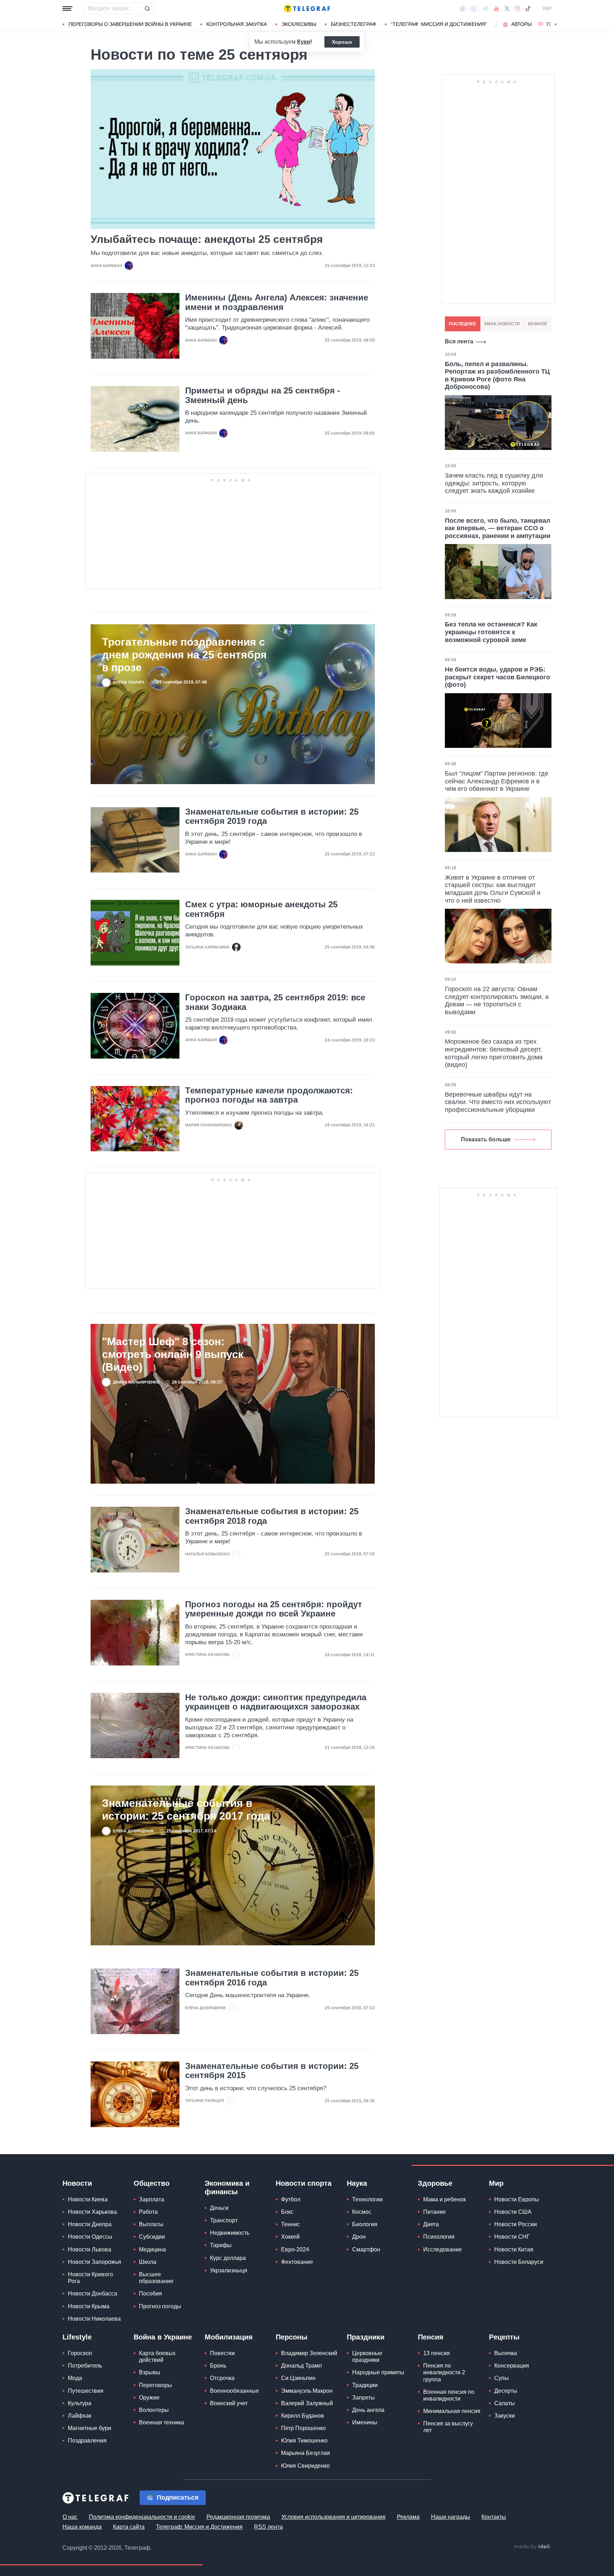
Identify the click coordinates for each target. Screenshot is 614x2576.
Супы (502, 2378)
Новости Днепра (90, 2224)
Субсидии (152, 2237)
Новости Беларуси (519, 2262)
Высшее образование (156, 2278)
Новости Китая (514, 2249)
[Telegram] (485, 9)
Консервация (512, 2366)
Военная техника (161, 2422)
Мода (75, 2378)
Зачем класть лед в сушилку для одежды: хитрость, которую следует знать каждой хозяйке (494, 483)
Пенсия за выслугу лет (448, 2427)
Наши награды (451, 2517)
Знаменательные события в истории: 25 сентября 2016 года (272, 1978)
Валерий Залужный (307, 2403)
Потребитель (85, 2366)
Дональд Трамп (301, 2366)
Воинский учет (229, 2403)
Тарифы (221, 2245)
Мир (496, 2183)
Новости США (513, 2212)
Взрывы (150, 2372)
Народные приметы (378, 2372)
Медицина (152, 2249)
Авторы (521, 24)
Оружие (149, 2398)
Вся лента (459, 341)
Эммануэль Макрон (307, 2391)
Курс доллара (228, 2258)
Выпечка (506, 2353)
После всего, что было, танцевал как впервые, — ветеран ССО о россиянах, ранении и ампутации (498, 528)
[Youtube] (497, 9)
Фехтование (297, 2262)
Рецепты (504, 2337)
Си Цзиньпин (298, 2378)
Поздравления (87, 2441)
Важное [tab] (538, 324)
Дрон (359, 2237)
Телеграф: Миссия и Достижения (199, 2527)
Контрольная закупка (237, 24)
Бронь (218, 2366)
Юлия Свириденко (305, 2466)
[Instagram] (517, 9)
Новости (77, 2183)
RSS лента (268, 2527)
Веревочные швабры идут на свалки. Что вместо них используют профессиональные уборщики (498, 1102)
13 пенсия (437, 2353)
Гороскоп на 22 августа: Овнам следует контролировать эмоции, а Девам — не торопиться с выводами (497, 1001)
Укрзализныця (229, 2270)
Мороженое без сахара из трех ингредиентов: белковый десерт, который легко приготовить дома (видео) (494, 1053)
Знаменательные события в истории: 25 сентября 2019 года (272, 816)
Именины (365, 2422)
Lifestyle (77, 2337)
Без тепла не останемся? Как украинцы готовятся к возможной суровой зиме (491, 632)
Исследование (443, 2249)
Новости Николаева (94, 2319)
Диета (431, 2224)
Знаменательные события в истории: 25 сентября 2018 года (272, 1516)
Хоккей (290, 2237)
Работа (148, 2212)
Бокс (287, 2212)
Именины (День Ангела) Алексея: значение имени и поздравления (277, 302)
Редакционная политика (238, 2517)
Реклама (408, 2517)
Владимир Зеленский (309, 2353)
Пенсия (431, 2337)
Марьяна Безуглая (306, 2453)
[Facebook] (462, 9)
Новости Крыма (89, 2306)
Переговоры (155, 2385)
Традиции (365, 2385)
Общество (152, 2183)
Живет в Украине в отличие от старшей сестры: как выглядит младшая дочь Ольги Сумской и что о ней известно (493, 889)
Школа (148, 2262)
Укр (547, 9)
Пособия (150, 2294)
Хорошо (342, 42)
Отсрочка (222, 2378)
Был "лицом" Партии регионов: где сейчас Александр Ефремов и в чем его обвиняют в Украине (497, 781)
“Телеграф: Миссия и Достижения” (439, 24)
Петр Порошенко (303, 2428)
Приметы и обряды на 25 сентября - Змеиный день (263, 395)
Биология (365, 2224)
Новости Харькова (92, 2212)
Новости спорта (304, 2183)
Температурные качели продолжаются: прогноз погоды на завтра (269, 1095)
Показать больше (486, 1139)
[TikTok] (528, 9)
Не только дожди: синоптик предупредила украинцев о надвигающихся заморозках (276, 1702)
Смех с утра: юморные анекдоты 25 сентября (261, 909)
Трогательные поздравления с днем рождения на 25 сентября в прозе (184, 655)
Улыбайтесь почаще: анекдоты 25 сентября (207, 239)
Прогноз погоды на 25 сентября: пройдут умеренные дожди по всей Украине (274, 1609)
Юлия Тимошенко (304, 2441)
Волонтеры (154, 2410)
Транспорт (224, 2220)
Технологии (367, 2199)
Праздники (366, 2337)
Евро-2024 (295, 2249)
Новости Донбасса (93, 2294)
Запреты (363, 2398)
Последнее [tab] (462, 324)
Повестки (222, 2353)
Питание (435, 2212)
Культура (80, 2403)
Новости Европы (517, 2199)
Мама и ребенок (445, 2199)
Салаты (505, 2403)
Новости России (516, 2224)
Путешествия (86, 2391)
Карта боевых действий (157, 2357)
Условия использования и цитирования (333, 2517)
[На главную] (307, 9)
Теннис (290, 2224)
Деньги (219, 2208)
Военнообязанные (235, 2391)
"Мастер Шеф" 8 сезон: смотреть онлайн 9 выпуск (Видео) (173, 1354)
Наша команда (82, 2527)
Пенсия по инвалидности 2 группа (444, 2372)
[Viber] (474, 9)
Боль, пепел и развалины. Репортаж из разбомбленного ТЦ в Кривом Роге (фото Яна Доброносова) (497, 376)
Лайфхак (80, 2416)
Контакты (494, 2517)
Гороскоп (80, 2353)
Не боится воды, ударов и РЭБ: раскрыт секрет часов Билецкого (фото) (497, 677)
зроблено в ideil (532, 2547)
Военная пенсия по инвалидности (449, 2395)
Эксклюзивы (299, 24)
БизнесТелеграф (354, 24)
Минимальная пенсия (452, 2411)
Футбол (291, 2199)
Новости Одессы (90, 2237)
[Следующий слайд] (556, 25)
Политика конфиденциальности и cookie (142, 2517)
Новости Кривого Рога (90, 2278)
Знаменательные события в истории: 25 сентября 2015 (272, 2071)
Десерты (506, 2391)
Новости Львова (90, 2249)
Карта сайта (129, 2527)
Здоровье (435, 2183)
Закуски (505, 2416)
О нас (70, 2517)
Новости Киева (88, 2199)
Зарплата (152, 2199)
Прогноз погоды (160, 2306)
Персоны (292, 2337)
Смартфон (366, 2249)
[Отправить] (147, 9)
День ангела (368, 2410)
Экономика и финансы (227, 2188)
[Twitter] (507, 9)
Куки (304, 42)
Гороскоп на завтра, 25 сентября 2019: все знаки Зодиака (275, 1002)
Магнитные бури (90, 2428)
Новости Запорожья (95, 2262)
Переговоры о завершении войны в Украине (130, 24)
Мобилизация (229, 2337)
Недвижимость (230, 2233)
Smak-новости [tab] (502, 324)
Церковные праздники (367, 2357)
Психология (439, 2237)
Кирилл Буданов (303, 2416)
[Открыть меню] (68, 9)
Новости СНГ (512, 2237)
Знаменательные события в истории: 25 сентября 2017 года (186, 1809)
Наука (357, 2183)
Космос (362, 2212)
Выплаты (151, 2224)
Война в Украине (163, 2337)
